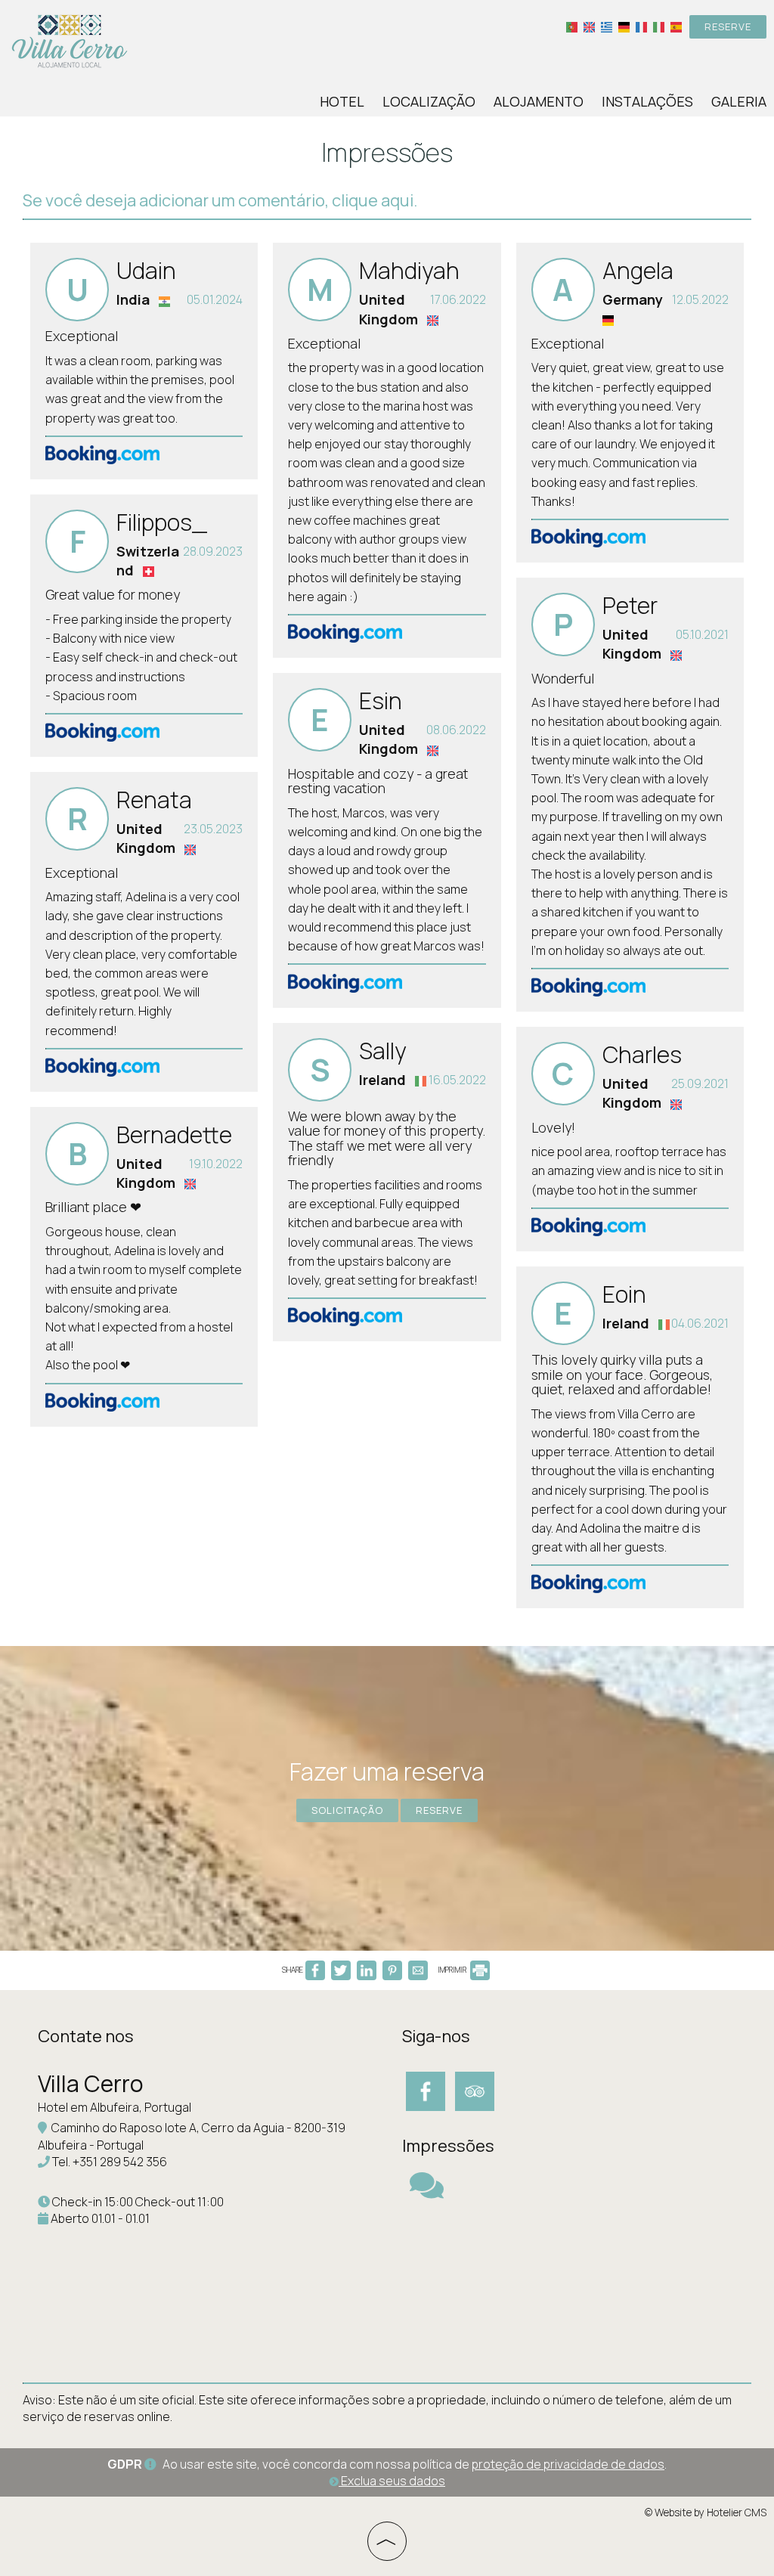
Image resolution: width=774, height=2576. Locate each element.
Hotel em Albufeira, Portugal (115, 2107)
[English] (589, 26)
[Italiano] (659, 26)
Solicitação (347, 1810)
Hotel (342, 101)
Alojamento (539, 101)
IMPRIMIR (453, 1970)
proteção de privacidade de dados (568, 2464)
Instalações (647, 101)
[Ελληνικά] (607, 26)
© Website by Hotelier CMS (706, 2512)
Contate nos (86, 2036)
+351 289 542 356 (120, 2162)
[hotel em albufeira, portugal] (70, 40)
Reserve (728, 26)
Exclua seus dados (392, 2481)
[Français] (641, 26)
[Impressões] (427, 2192)
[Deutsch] (624, 26)
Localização (429, 101)
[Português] (572, 26)
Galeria (739, 101)
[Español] (676, 26)
